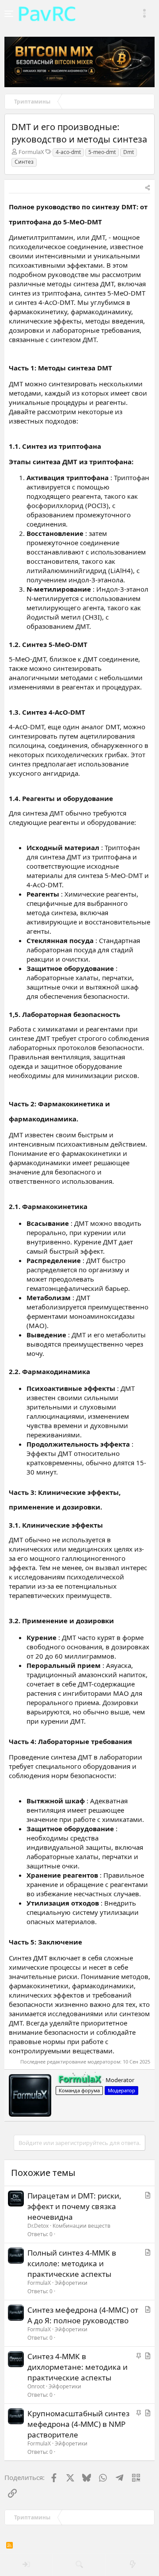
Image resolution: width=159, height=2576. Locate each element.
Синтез (24, 162)
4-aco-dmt (68, 152)
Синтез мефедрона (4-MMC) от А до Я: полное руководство (83, 2315)
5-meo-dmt (102, 152)
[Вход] (26, 2565)
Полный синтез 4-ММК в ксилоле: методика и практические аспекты (72, 2263)
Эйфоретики (71, 2283)
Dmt (129, 152)
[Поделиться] (148, 188)
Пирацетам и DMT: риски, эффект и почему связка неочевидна (74, 2206)
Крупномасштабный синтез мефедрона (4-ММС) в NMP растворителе (78, 2424)
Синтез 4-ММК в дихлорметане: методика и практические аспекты (78, 2367)
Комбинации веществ (81, 2226)
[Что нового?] (132, 2565)
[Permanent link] (107, 221)
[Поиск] (79, 2565)
